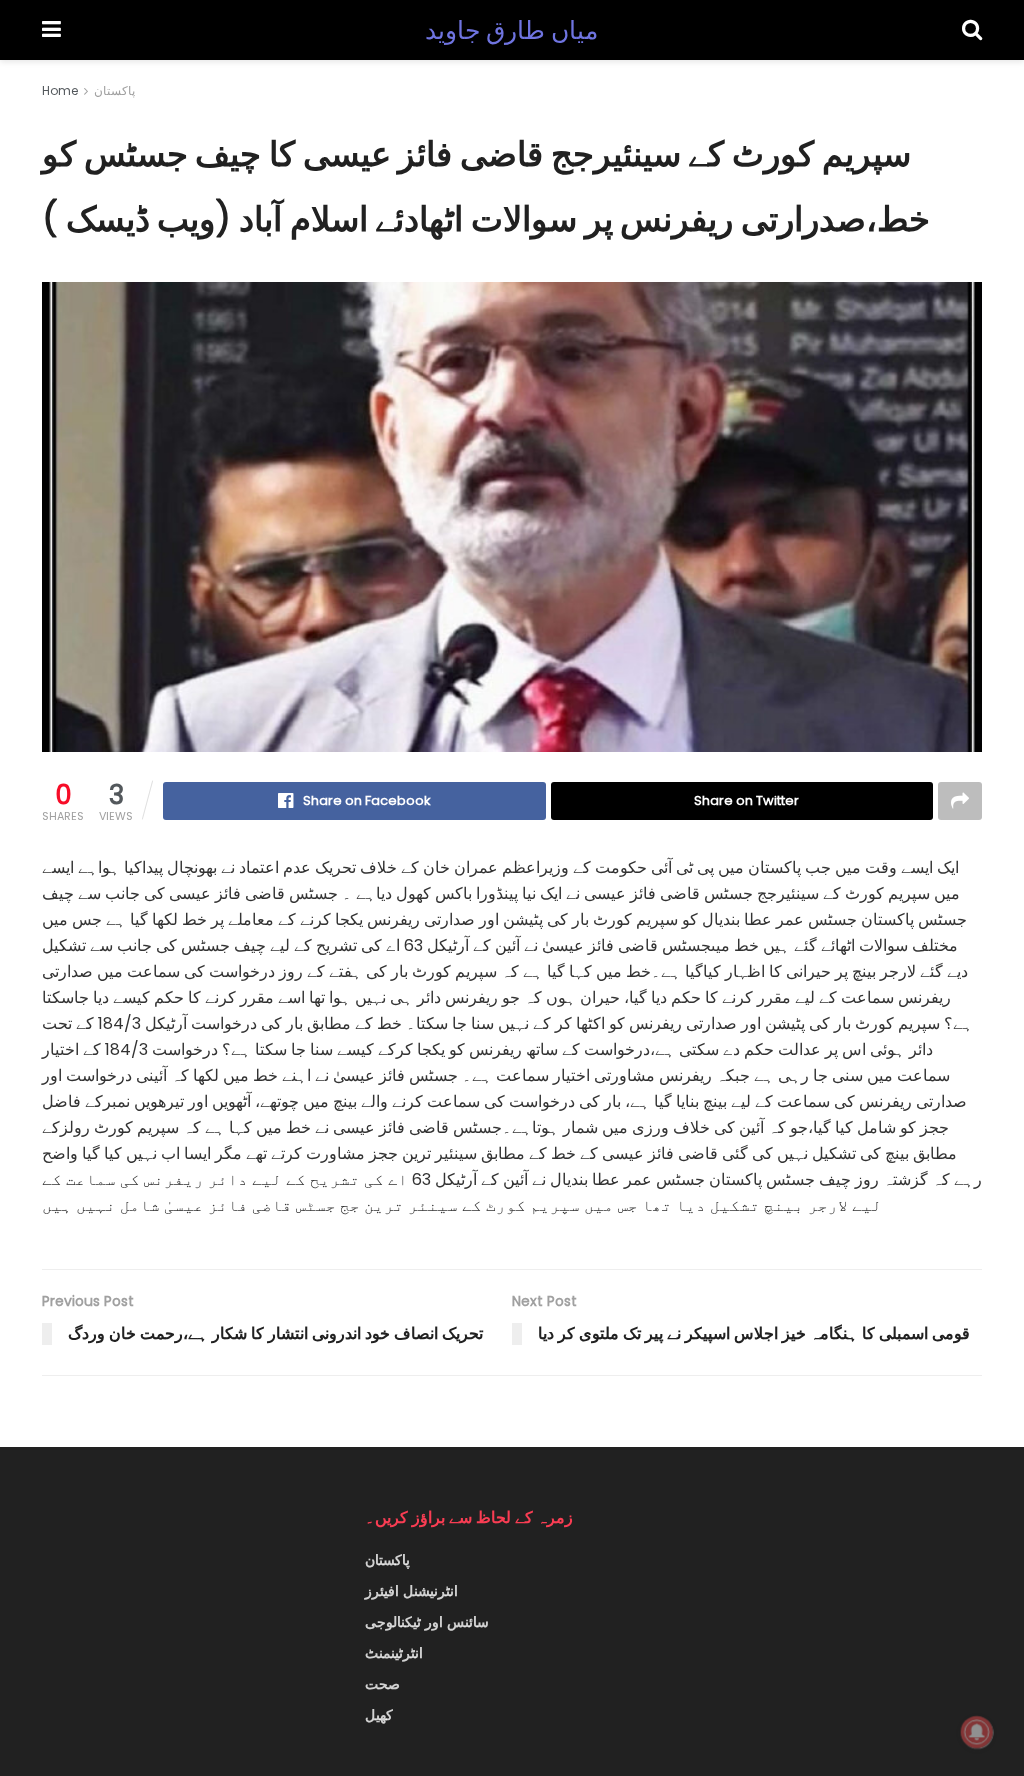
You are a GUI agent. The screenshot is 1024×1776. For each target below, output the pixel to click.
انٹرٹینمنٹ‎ (394, 1653)
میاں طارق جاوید (512, 30)
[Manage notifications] (977, 1732)
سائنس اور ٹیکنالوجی (427, 1622)
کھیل (379, 1715)
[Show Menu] (51, 30)
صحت (382, 1684)
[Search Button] (972, 30)
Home (60, 90)
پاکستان (114, 90)
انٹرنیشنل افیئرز (411, 1591)
